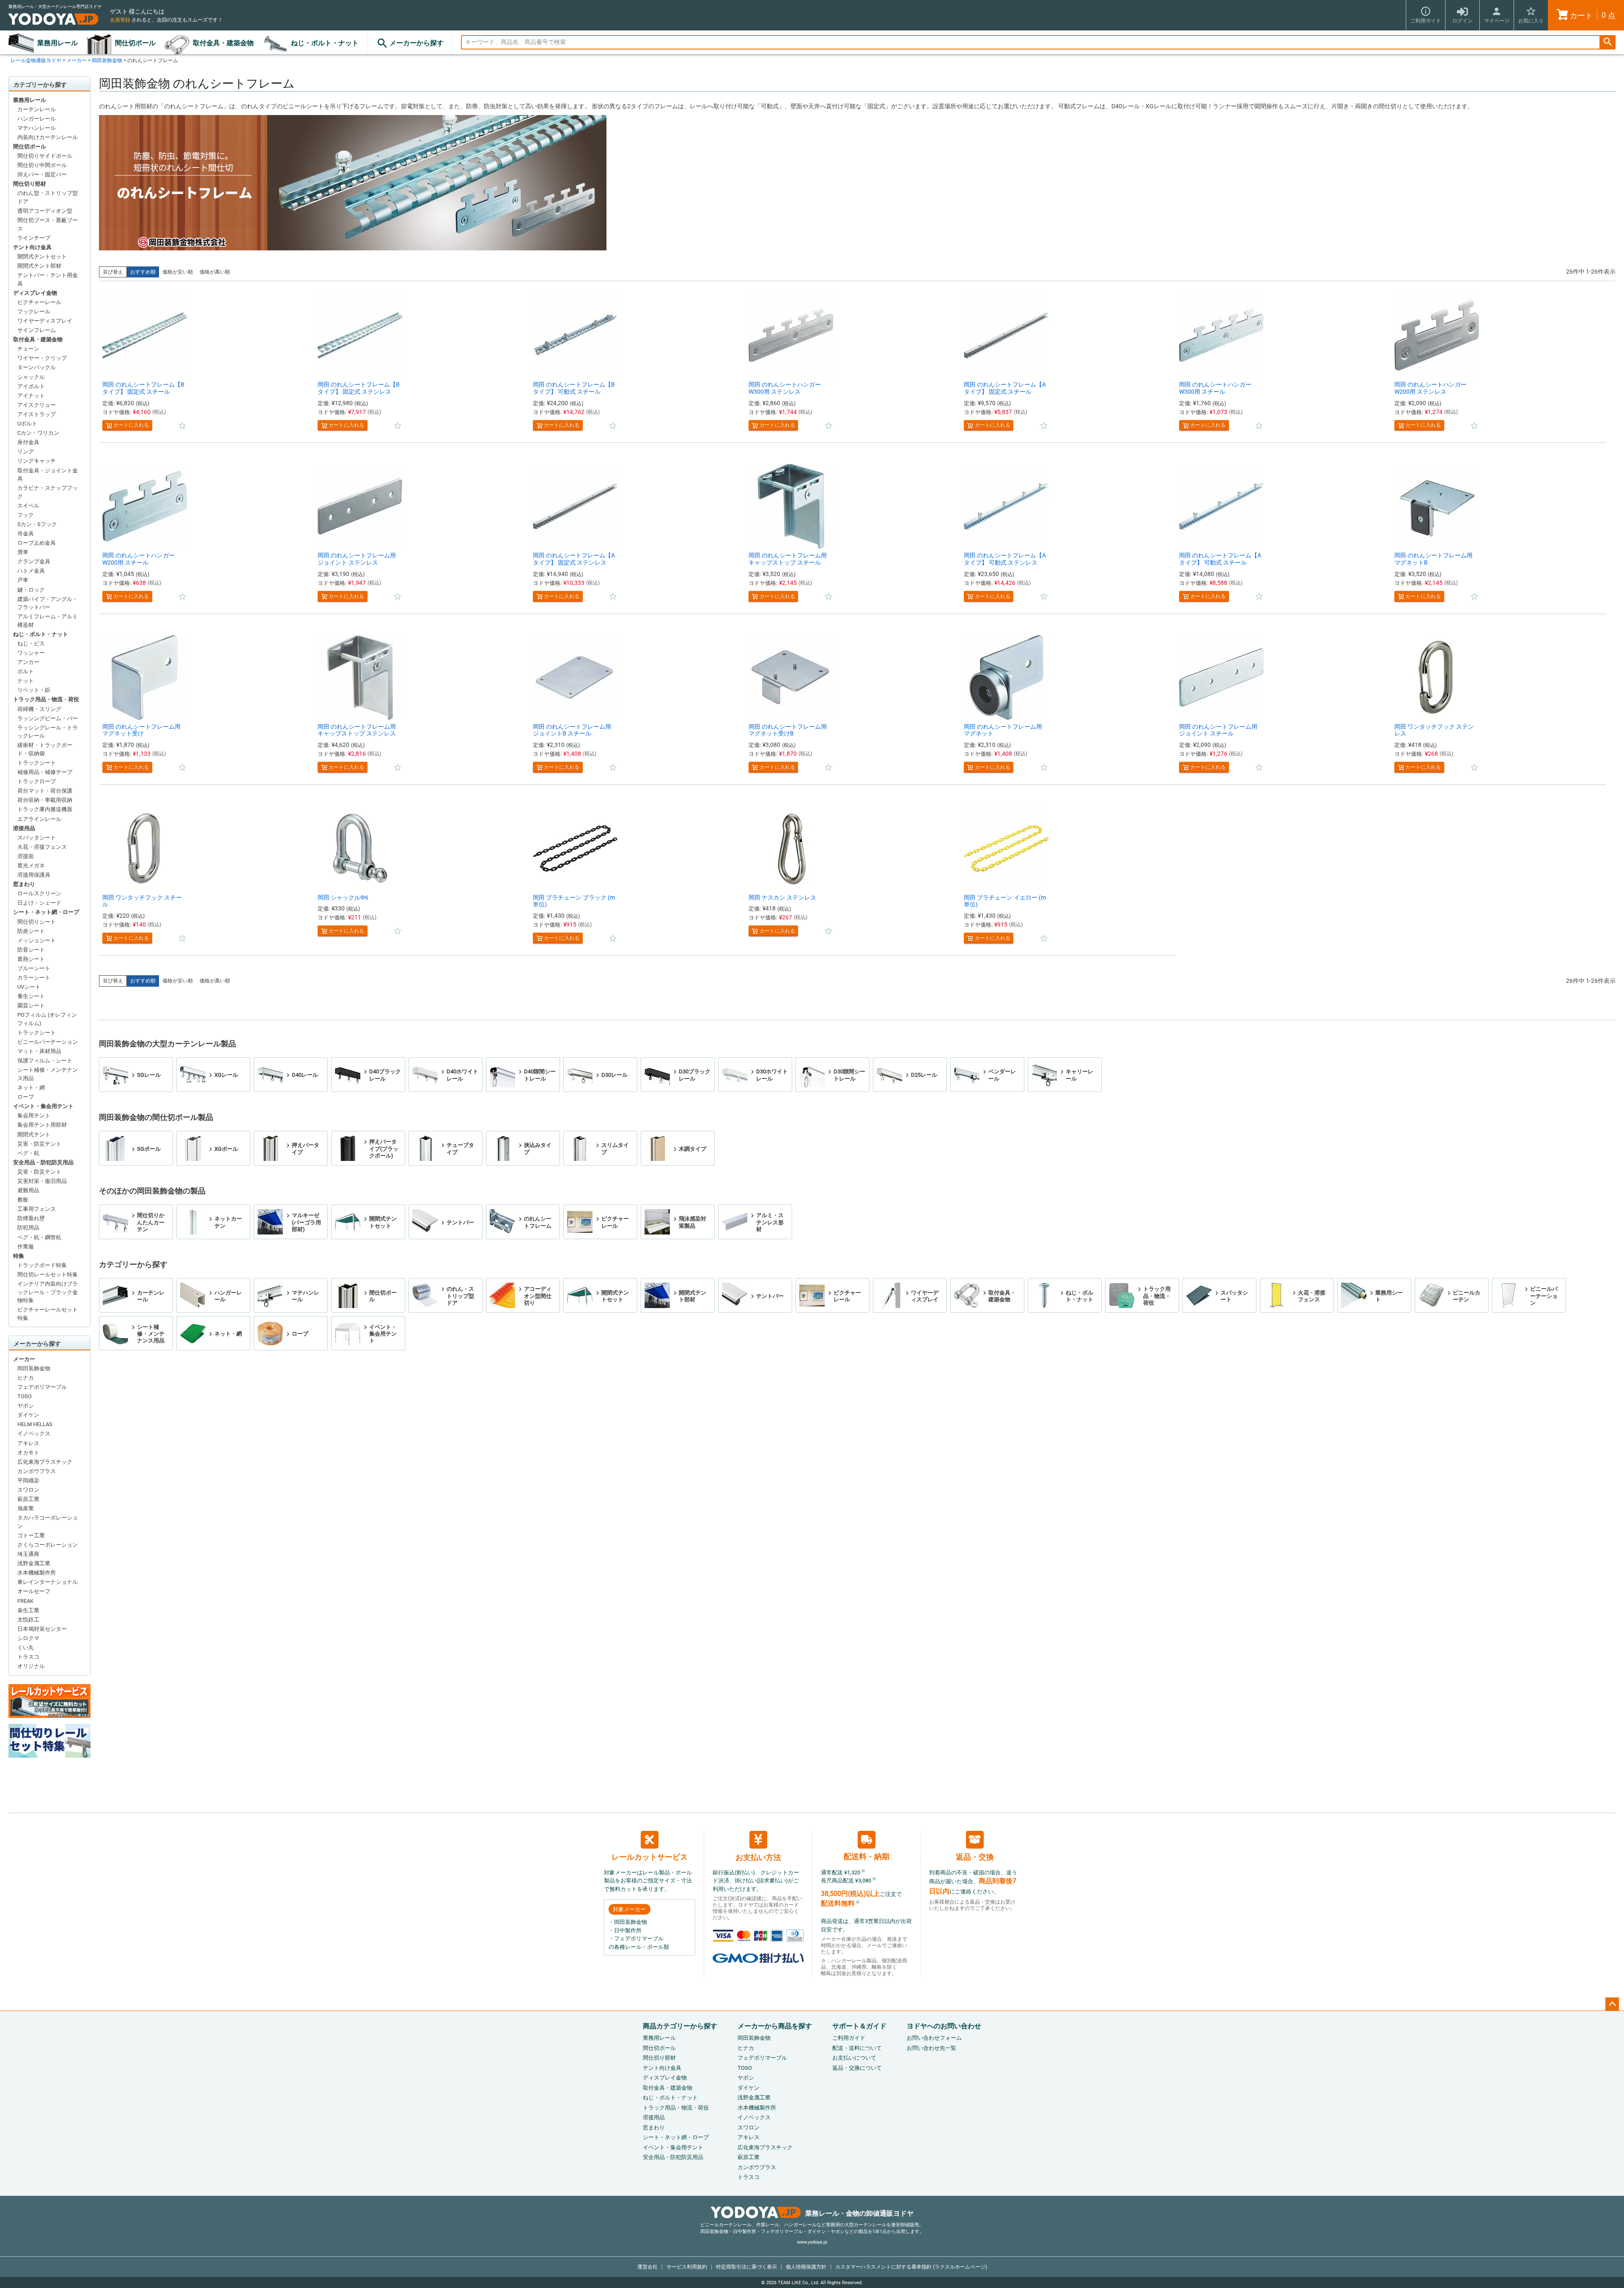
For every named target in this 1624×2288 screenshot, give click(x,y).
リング (26, 451)
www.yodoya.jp (812, 2242)
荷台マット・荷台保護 (45, 791)
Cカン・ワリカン (38, 433)
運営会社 (647, 2267)
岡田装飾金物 (107, 60)
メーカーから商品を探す (775, 2026)
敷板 (23, 1200)
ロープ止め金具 (37, 543)
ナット (26, 681)
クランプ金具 (34, 561)
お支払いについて (854, 2058)
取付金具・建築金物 (223, 43)
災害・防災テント (39, 1144)
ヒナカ (26, 1378)
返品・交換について (857, 2068)
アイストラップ (37, 414)
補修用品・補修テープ (45, 772)
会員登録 (120, 20)
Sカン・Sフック (37, 524)
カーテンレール (37, 109)
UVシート (29, 987)
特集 (19, 1256)
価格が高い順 (215, 272)
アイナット (31, 396)
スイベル (28, 506)
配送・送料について (857, 2048)
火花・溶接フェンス (42, 847)
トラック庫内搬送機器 (45, 809)
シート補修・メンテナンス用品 (48, 1074)
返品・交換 (975, 1857)
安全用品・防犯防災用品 (43, 1162)
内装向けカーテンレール (48, 137)
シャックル (31, 377)
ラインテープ (34, 238)
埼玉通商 (28, 1554)
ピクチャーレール (39, 302)
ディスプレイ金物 (35, 293)
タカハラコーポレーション (48, 1522)
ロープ (26, 1097)
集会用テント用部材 (42, 1125)
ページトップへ (1612, 2004)
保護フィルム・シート (45, 1060)
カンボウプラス (37, 1471)
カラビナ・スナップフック (48, 492)
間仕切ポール (135, 43)
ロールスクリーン (39, 893)
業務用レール (58, 43)
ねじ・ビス (31, 643)
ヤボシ (26, 1406)
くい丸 (26, 1647)
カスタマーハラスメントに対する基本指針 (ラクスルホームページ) (911, 2267)
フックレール (34, 311)
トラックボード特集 (42, 1265)
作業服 (26, 1247)
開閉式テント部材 (39, 266)
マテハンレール (37, 128)
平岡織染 (28, 1480)
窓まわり (24, 884)
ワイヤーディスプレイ (45, 321)
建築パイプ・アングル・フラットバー (48, 603)
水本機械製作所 (37, 1573)
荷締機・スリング (39, 709)
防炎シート (31, 931)
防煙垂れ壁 (31, 1218)
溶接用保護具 (34, 875)
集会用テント (34, 1115)
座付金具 (28, 442)
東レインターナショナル (48, 1582)
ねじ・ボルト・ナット (325, 43)
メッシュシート (37, 940)
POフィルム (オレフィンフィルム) (47, 1019)
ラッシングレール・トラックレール (48, 732)
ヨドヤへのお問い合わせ (944, 2026)
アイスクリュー (37, 405)
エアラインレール (39, 819)
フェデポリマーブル (42, 1387)
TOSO (25, 1396)
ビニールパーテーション (48, 1042)
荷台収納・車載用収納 (45, 800)
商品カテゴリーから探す (680, 2026)
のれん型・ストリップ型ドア (48, 197)
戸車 (23, 580)
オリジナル (31, 1666)
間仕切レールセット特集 (48, 1274)
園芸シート (31, 1005)
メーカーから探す (417, 43)
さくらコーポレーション (48, 1545)
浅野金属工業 (34, 1563)
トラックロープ (37, 781)
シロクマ (28, 1638)
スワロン (28, 1490)
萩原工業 (28, 1499)
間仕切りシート (37, 922)
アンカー (28, 662)
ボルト (26, 671)
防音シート (31, 950)
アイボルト (31, 386)
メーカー (77, 60)
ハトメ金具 (31, 571)
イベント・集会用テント (43, 1106)
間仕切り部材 (30, 184)
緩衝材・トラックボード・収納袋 (45, 749)
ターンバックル (37, 367)
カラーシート (34, 978)
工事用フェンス (37, 1209)
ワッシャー (31, 653)
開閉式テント (34, 1134)
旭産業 (26, 1508)
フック (26, 515)
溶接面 (26, 856)
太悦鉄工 (28, 1620)
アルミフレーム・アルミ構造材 (48, 621)
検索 (1608, 43)
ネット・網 (31, 1088)
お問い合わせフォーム (934, 2038)
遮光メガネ (31, 866)
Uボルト (27, 424)
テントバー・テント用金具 (48, 279)
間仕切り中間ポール (42, 165)
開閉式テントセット (42, 257)
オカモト (28, 1453)
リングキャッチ (37, 461)
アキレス (28, 1443)
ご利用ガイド (849, 2038)
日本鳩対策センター (42, 1629)
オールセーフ (34, 1591)
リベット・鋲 (34, 690)
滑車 (23, 552)
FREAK (25, 1601)
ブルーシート (34, 968)
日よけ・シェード (39, 903)
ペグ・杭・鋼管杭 (39, 1237)
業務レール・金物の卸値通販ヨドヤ (859, 2213)
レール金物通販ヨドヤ (36, 60)
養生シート (31, 996)
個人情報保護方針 (806, 2267)
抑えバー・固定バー (42, 174)
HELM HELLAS (35, 1424)
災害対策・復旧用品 (42, 1181)
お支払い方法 (758, 1857)
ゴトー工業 (31, 1535)
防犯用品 (28, 1228)
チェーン (28, 349)
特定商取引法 (746, 2267)
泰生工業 (28, 1610)
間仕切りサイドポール (45, 156)
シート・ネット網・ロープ (46, 912)
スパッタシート (37, 838)
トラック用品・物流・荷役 (46, 699)
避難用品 (28, 1190)
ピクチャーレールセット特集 (48, 1314)
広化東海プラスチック (45, 1462)
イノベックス (34, 1433)
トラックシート (37, 763)
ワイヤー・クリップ (42, 358)
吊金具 (26, 534)
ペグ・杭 (28, 1153)
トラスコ (28, 1657)
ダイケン (28, 1415)
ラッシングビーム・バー (48, 718)
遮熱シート (31, 959)
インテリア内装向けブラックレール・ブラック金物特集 (48, 1292)
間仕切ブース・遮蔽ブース (48, 224)
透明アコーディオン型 (45, 211)
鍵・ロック (31, 590)
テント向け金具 (32, 247)
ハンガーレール (37, 119)
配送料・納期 (867, 1856)
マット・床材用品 (39, 1051)
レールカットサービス (650, 1857)
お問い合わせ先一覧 (931, 2048)
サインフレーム (37, 330)
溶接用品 (24, 828)
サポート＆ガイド (859, 2026)
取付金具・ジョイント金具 (48, 475)
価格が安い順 (178, 272)
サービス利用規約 (687, 2267)
